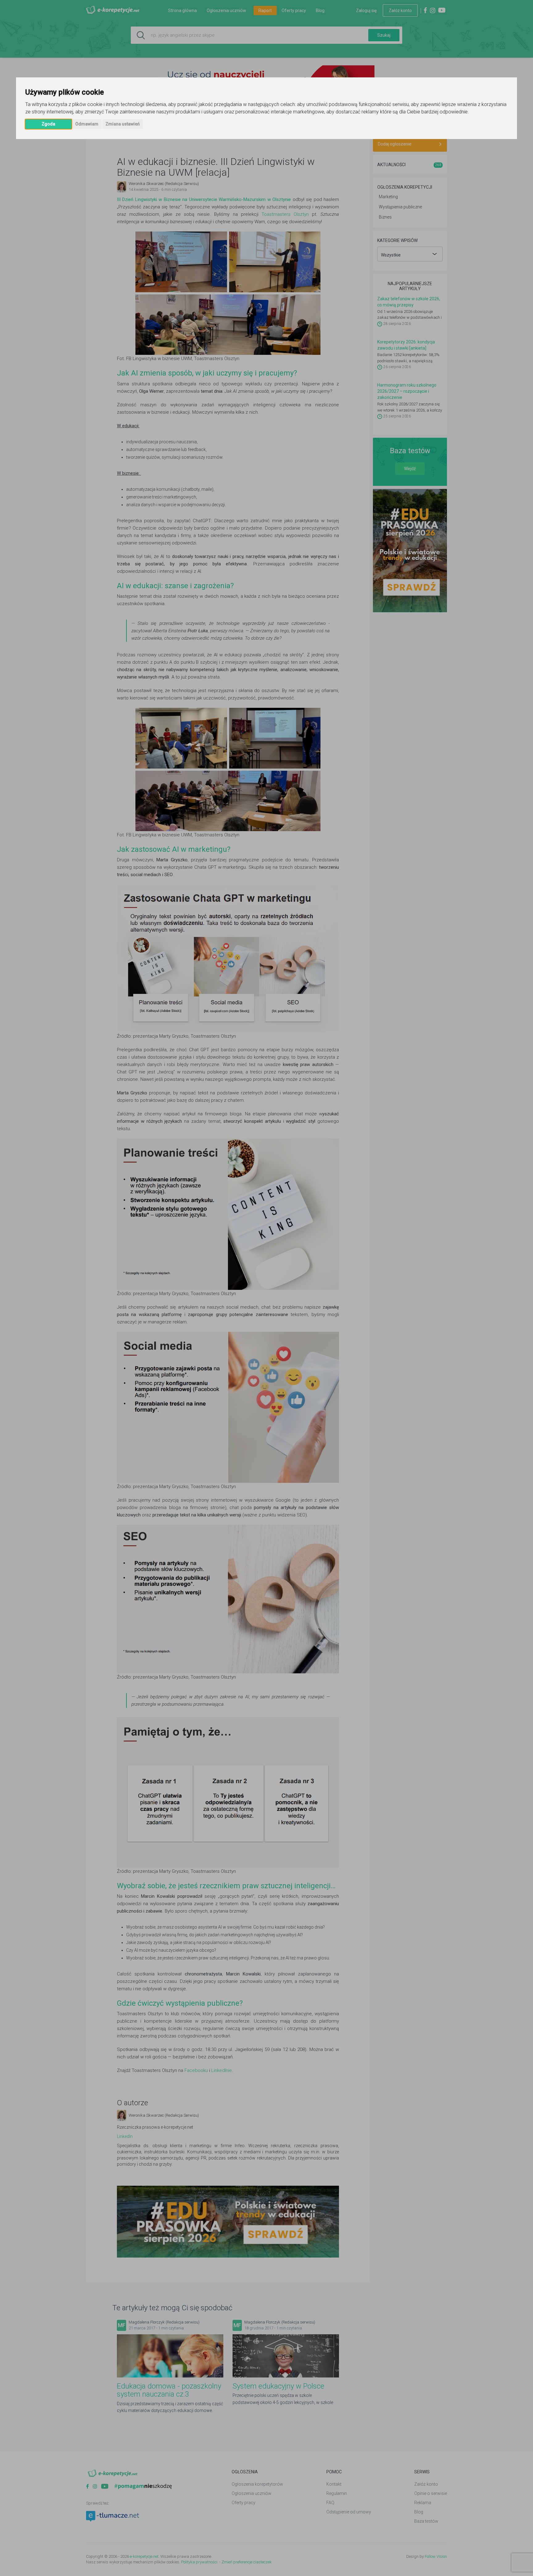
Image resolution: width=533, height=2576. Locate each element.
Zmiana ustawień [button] (123, 124)
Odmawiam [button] (87, 124)
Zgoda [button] (48, 124)
